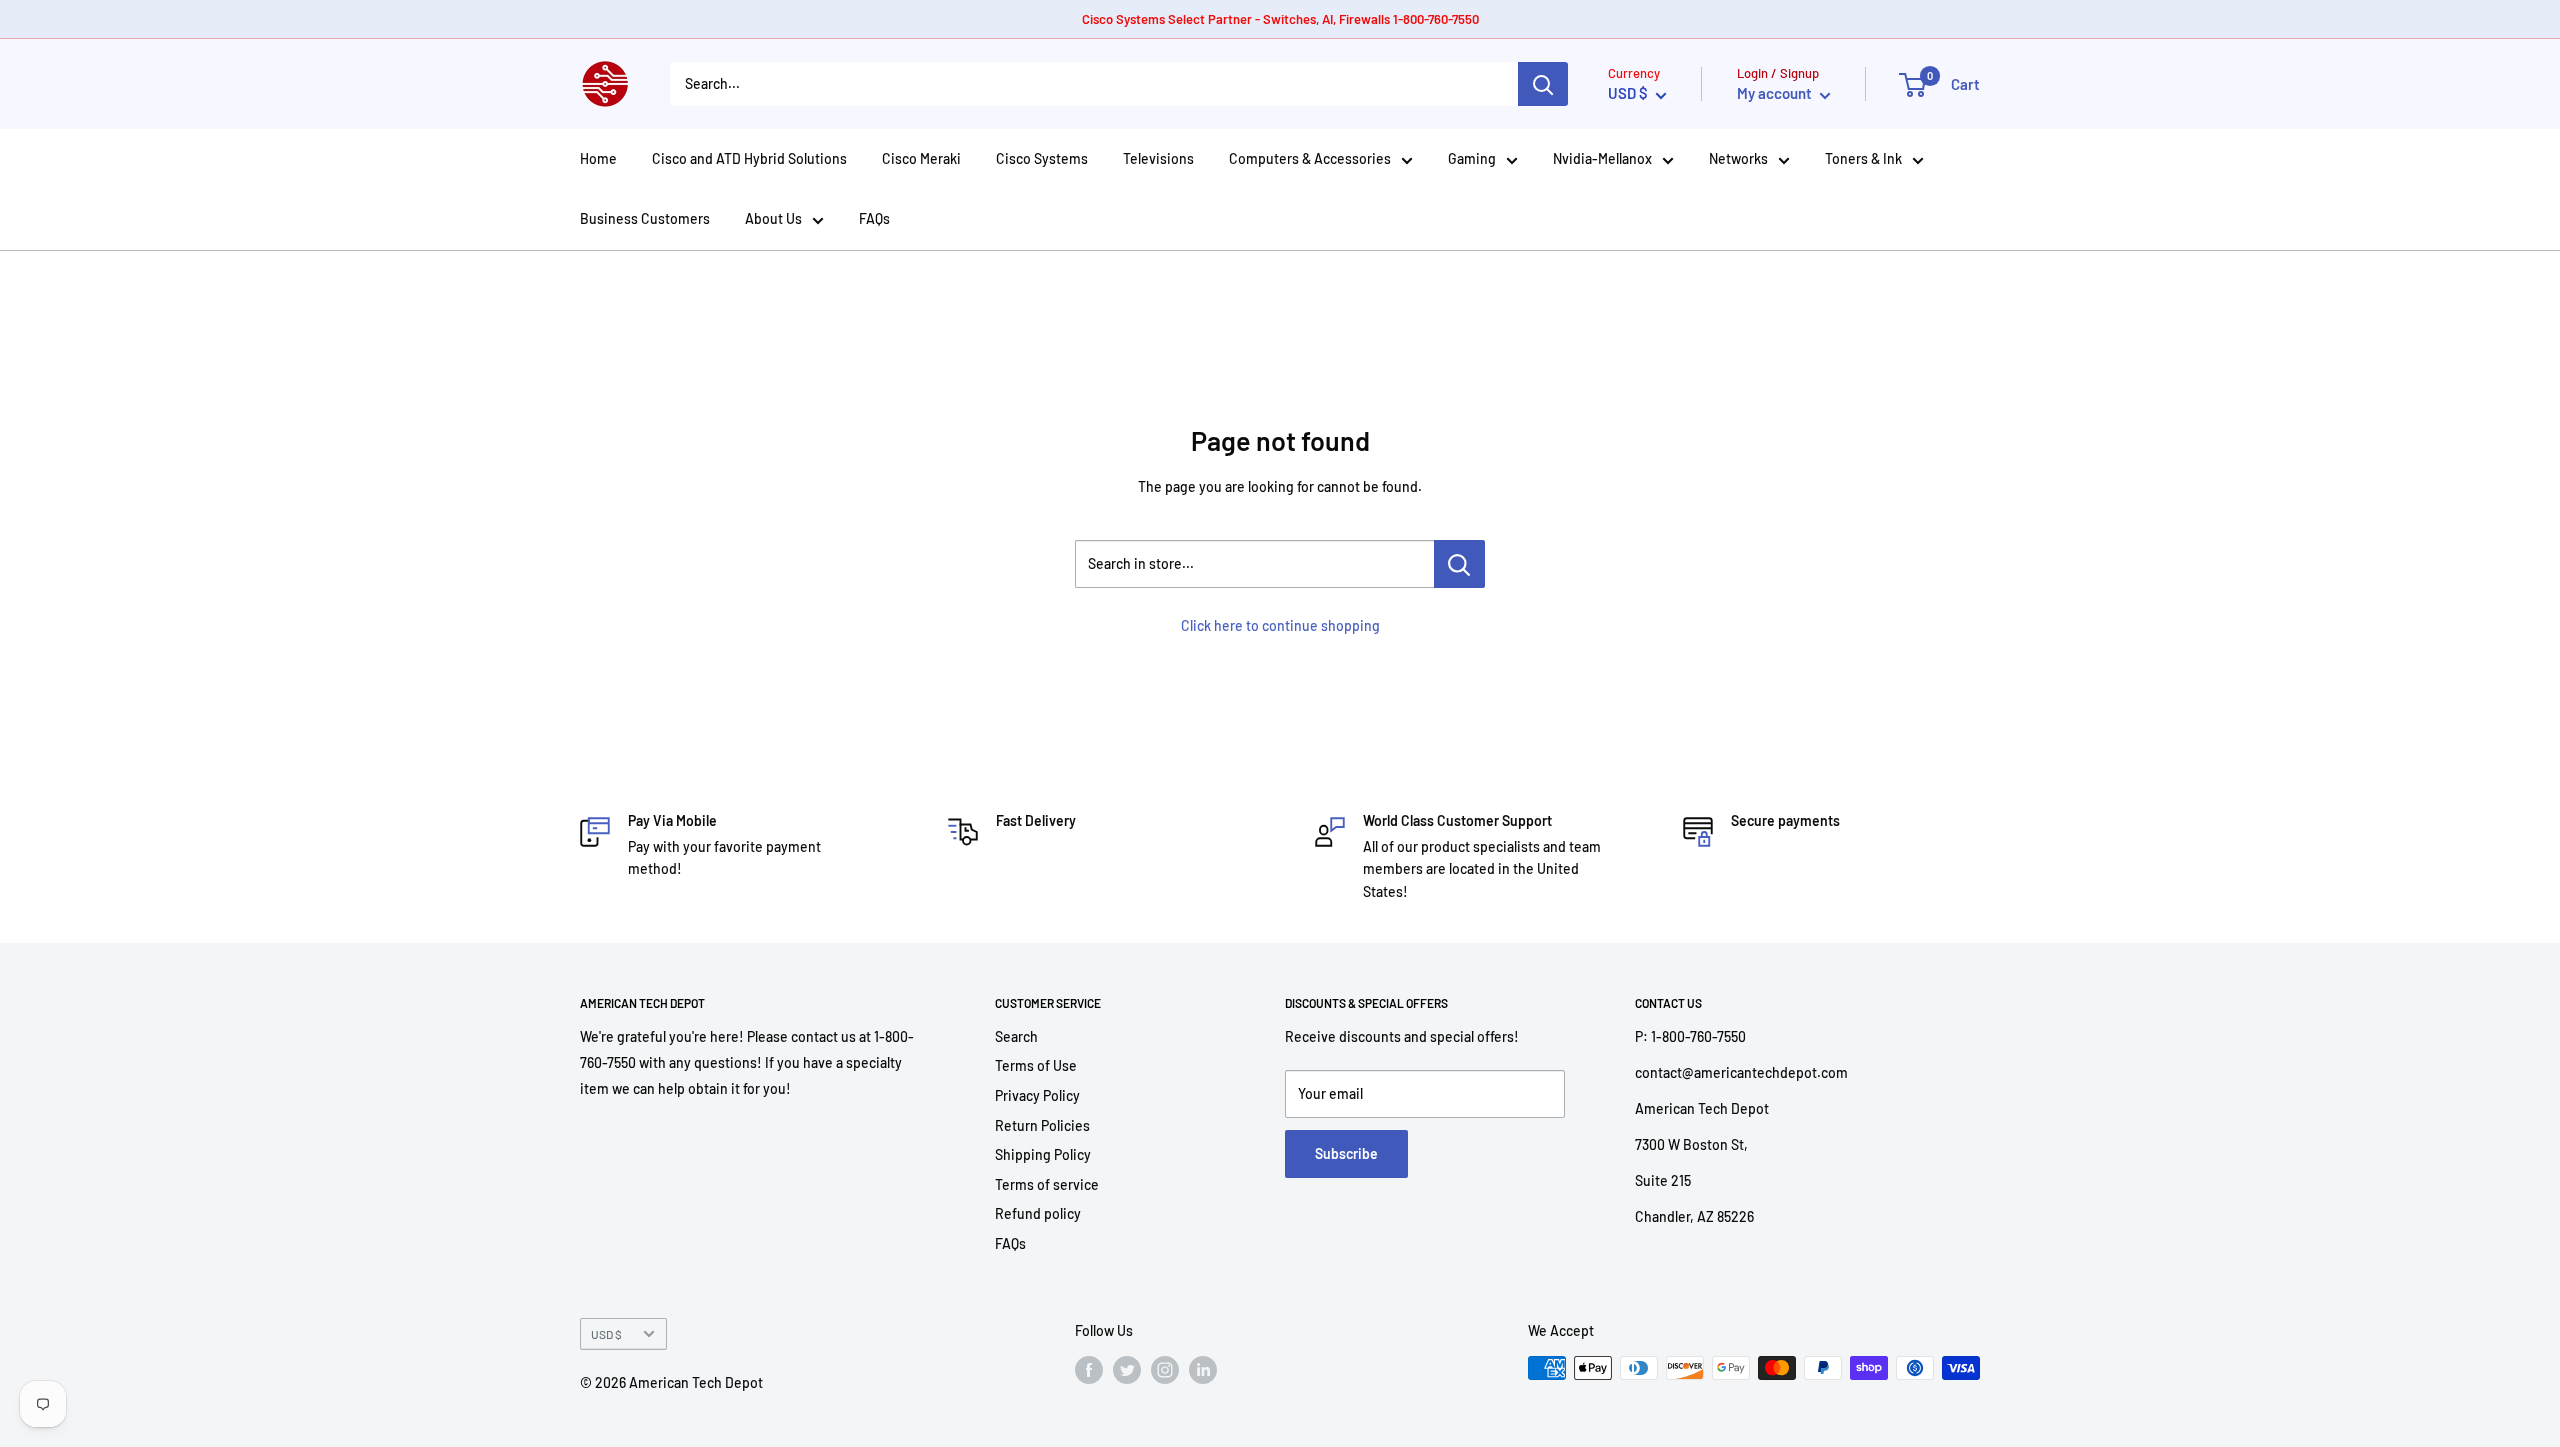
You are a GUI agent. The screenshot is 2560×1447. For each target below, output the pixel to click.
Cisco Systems (1042, 158)
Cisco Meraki (921, 158)
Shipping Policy (1043, 1154)
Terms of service (1047, 1184)
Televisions (1158, 158)
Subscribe (1346, 1153)
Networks (1738, 158)
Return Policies (1042, 1125)
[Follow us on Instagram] (1165, 1370)
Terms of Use (1036, 1065)
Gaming (1472, 158)
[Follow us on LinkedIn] (1203, 1370)
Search (1016, 1036)
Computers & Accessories (1310, 158)
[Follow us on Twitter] (1127, 1370)
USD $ (606, 1334)
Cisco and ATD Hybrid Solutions (749, 158)
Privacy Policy (1037, 1095)
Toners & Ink (1863, 158)
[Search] (1543, 84)
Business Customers (645, 218)
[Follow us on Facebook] (1089, 1370)
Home (598, 158)
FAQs (874, 218)
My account (1776, 93)
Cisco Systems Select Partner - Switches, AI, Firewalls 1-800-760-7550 (1280, 19)
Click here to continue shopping (1280, 625)
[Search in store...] (1459, 564)
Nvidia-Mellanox (1602, 158)
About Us (773, 218)
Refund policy (1038, 1213)
